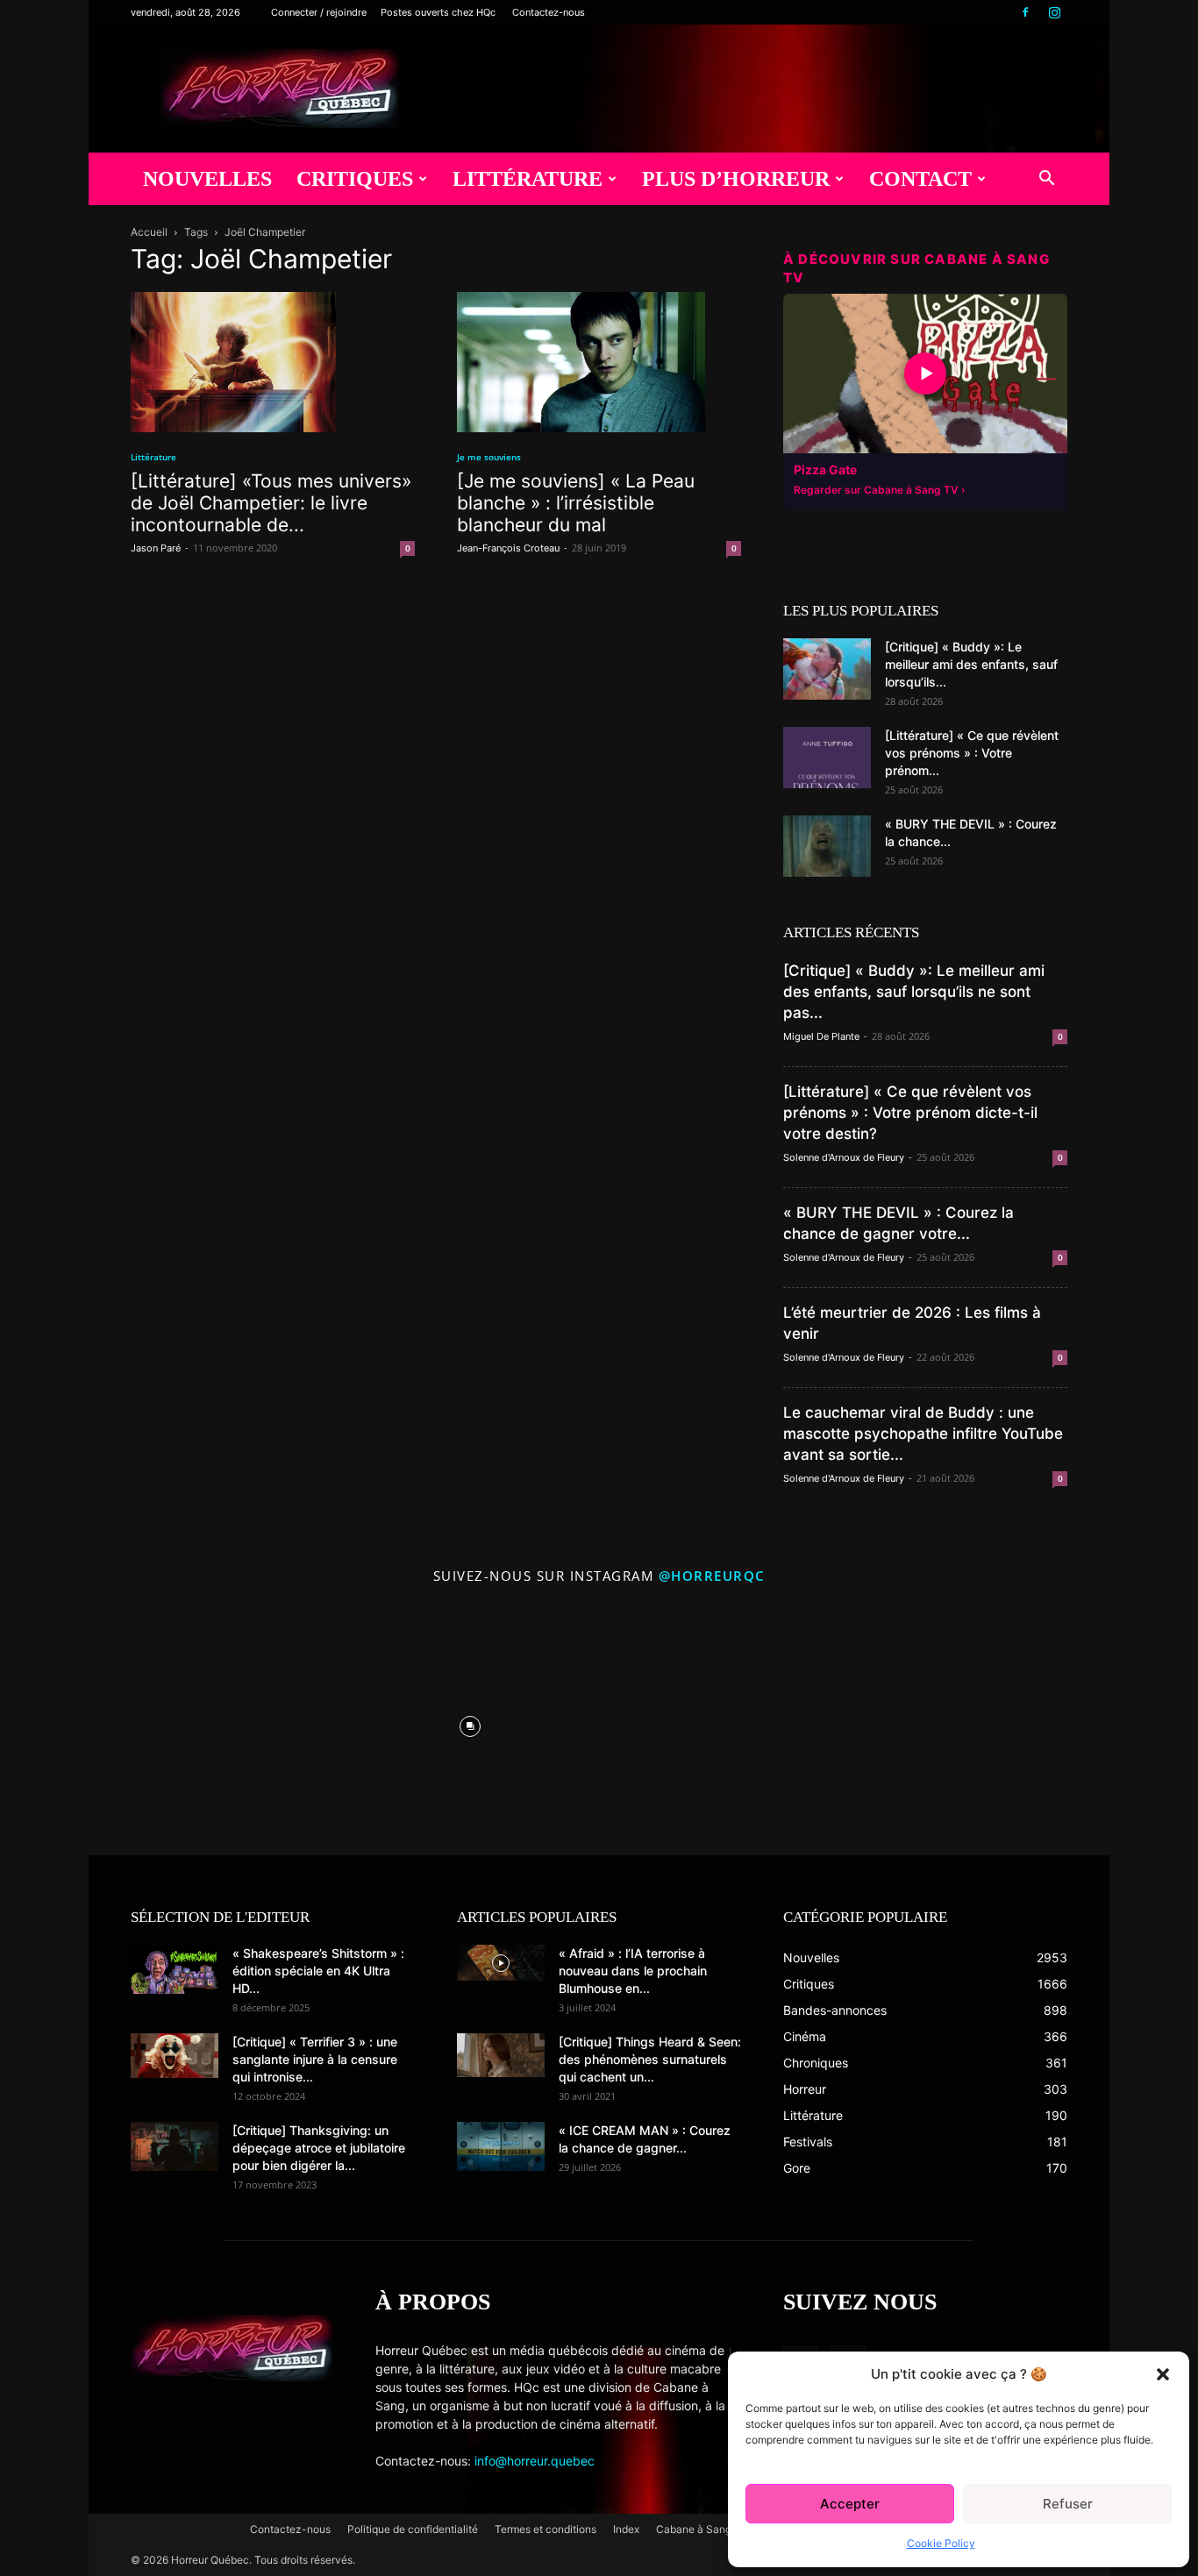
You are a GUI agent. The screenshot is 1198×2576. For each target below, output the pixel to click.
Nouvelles (207, 179)
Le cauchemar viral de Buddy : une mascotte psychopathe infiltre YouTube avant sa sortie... (923, 1434)
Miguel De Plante (821, 1036)
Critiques (355, 179)
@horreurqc (712, 1576)
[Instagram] (1054, 12)
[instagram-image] (213, 1722)
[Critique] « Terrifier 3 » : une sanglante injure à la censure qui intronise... (315, 2059)
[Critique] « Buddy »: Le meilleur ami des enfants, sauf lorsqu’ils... (971, 664)
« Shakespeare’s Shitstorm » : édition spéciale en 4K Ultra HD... (318, 1971)
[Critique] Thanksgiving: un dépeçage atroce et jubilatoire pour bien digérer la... (319, 2148)
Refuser (1068, 2504)
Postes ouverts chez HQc (438, 12)
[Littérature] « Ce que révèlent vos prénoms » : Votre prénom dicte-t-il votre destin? (910, 1113)
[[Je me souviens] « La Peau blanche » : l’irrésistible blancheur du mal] (599, 362)
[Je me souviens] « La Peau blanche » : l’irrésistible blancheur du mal (576, 503)
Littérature (528, 179)
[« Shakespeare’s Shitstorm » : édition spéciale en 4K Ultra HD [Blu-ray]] (175, 1969)
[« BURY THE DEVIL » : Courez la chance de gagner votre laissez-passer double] (827, 846)
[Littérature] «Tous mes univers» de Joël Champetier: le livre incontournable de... (271, 503)
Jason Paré (156, 548)
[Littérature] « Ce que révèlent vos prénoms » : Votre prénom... (972, 753)
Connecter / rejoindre (319, 12)
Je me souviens (489, 457)
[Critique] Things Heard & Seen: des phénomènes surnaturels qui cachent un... (650, 2059)
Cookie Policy (941, 2543)
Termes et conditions (546, 2529)
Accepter (850, 2504)
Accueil (149, 232)
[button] (1163, 2374)
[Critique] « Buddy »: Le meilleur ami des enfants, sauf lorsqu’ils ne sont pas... (914, 992)
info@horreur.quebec (535, 2461)
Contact (920, 179)
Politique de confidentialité (413, 2529)
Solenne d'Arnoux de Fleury (844, 1157)
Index (626, 2529)
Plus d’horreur (736, 179)
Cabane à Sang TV (702, 2529)
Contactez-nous (549, 12)
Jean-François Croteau (508, 548)
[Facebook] (1025, 12)
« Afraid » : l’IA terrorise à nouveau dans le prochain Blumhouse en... (633, 1971)
